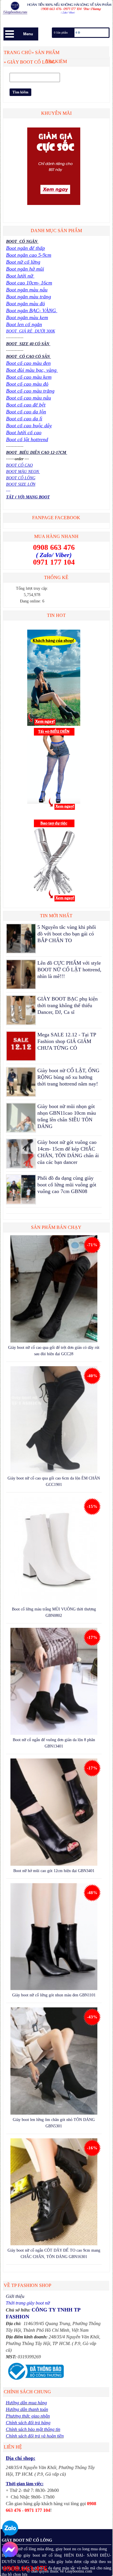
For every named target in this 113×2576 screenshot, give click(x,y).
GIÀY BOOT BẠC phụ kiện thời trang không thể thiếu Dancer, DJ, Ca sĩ (68, 1005)
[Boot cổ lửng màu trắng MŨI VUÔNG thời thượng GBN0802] (54, 1551)
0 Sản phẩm (61, 33)
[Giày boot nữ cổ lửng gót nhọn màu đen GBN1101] (54, 1938)
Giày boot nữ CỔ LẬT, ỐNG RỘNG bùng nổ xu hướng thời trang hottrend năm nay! (68, 1077)
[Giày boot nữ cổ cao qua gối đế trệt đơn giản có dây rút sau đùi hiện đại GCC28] (54, 1290)
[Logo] (57, 9)
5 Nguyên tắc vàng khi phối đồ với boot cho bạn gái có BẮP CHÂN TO (67, 934)
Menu (28, 34)
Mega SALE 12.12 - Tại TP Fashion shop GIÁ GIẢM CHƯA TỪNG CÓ (67, 1041)
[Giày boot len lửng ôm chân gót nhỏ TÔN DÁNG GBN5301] (54, 2062)
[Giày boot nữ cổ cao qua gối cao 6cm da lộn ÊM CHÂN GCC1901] (54, 1421)
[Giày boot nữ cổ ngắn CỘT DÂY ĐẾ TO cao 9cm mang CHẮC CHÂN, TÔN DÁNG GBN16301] (54, 2193)
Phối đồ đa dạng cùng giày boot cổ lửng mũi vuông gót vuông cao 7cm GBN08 (67, 1185)
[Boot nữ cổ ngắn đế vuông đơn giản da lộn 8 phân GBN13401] (54, 1682)
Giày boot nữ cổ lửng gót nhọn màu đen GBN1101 (54, 1995)
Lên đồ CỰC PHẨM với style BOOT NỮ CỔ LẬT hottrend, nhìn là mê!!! (69, 970)
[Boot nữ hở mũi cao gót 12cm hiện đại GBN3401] (54, 1813)
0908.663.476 (25, 2568)
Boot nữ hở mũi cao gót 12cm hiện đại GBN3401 (54, 1871)
